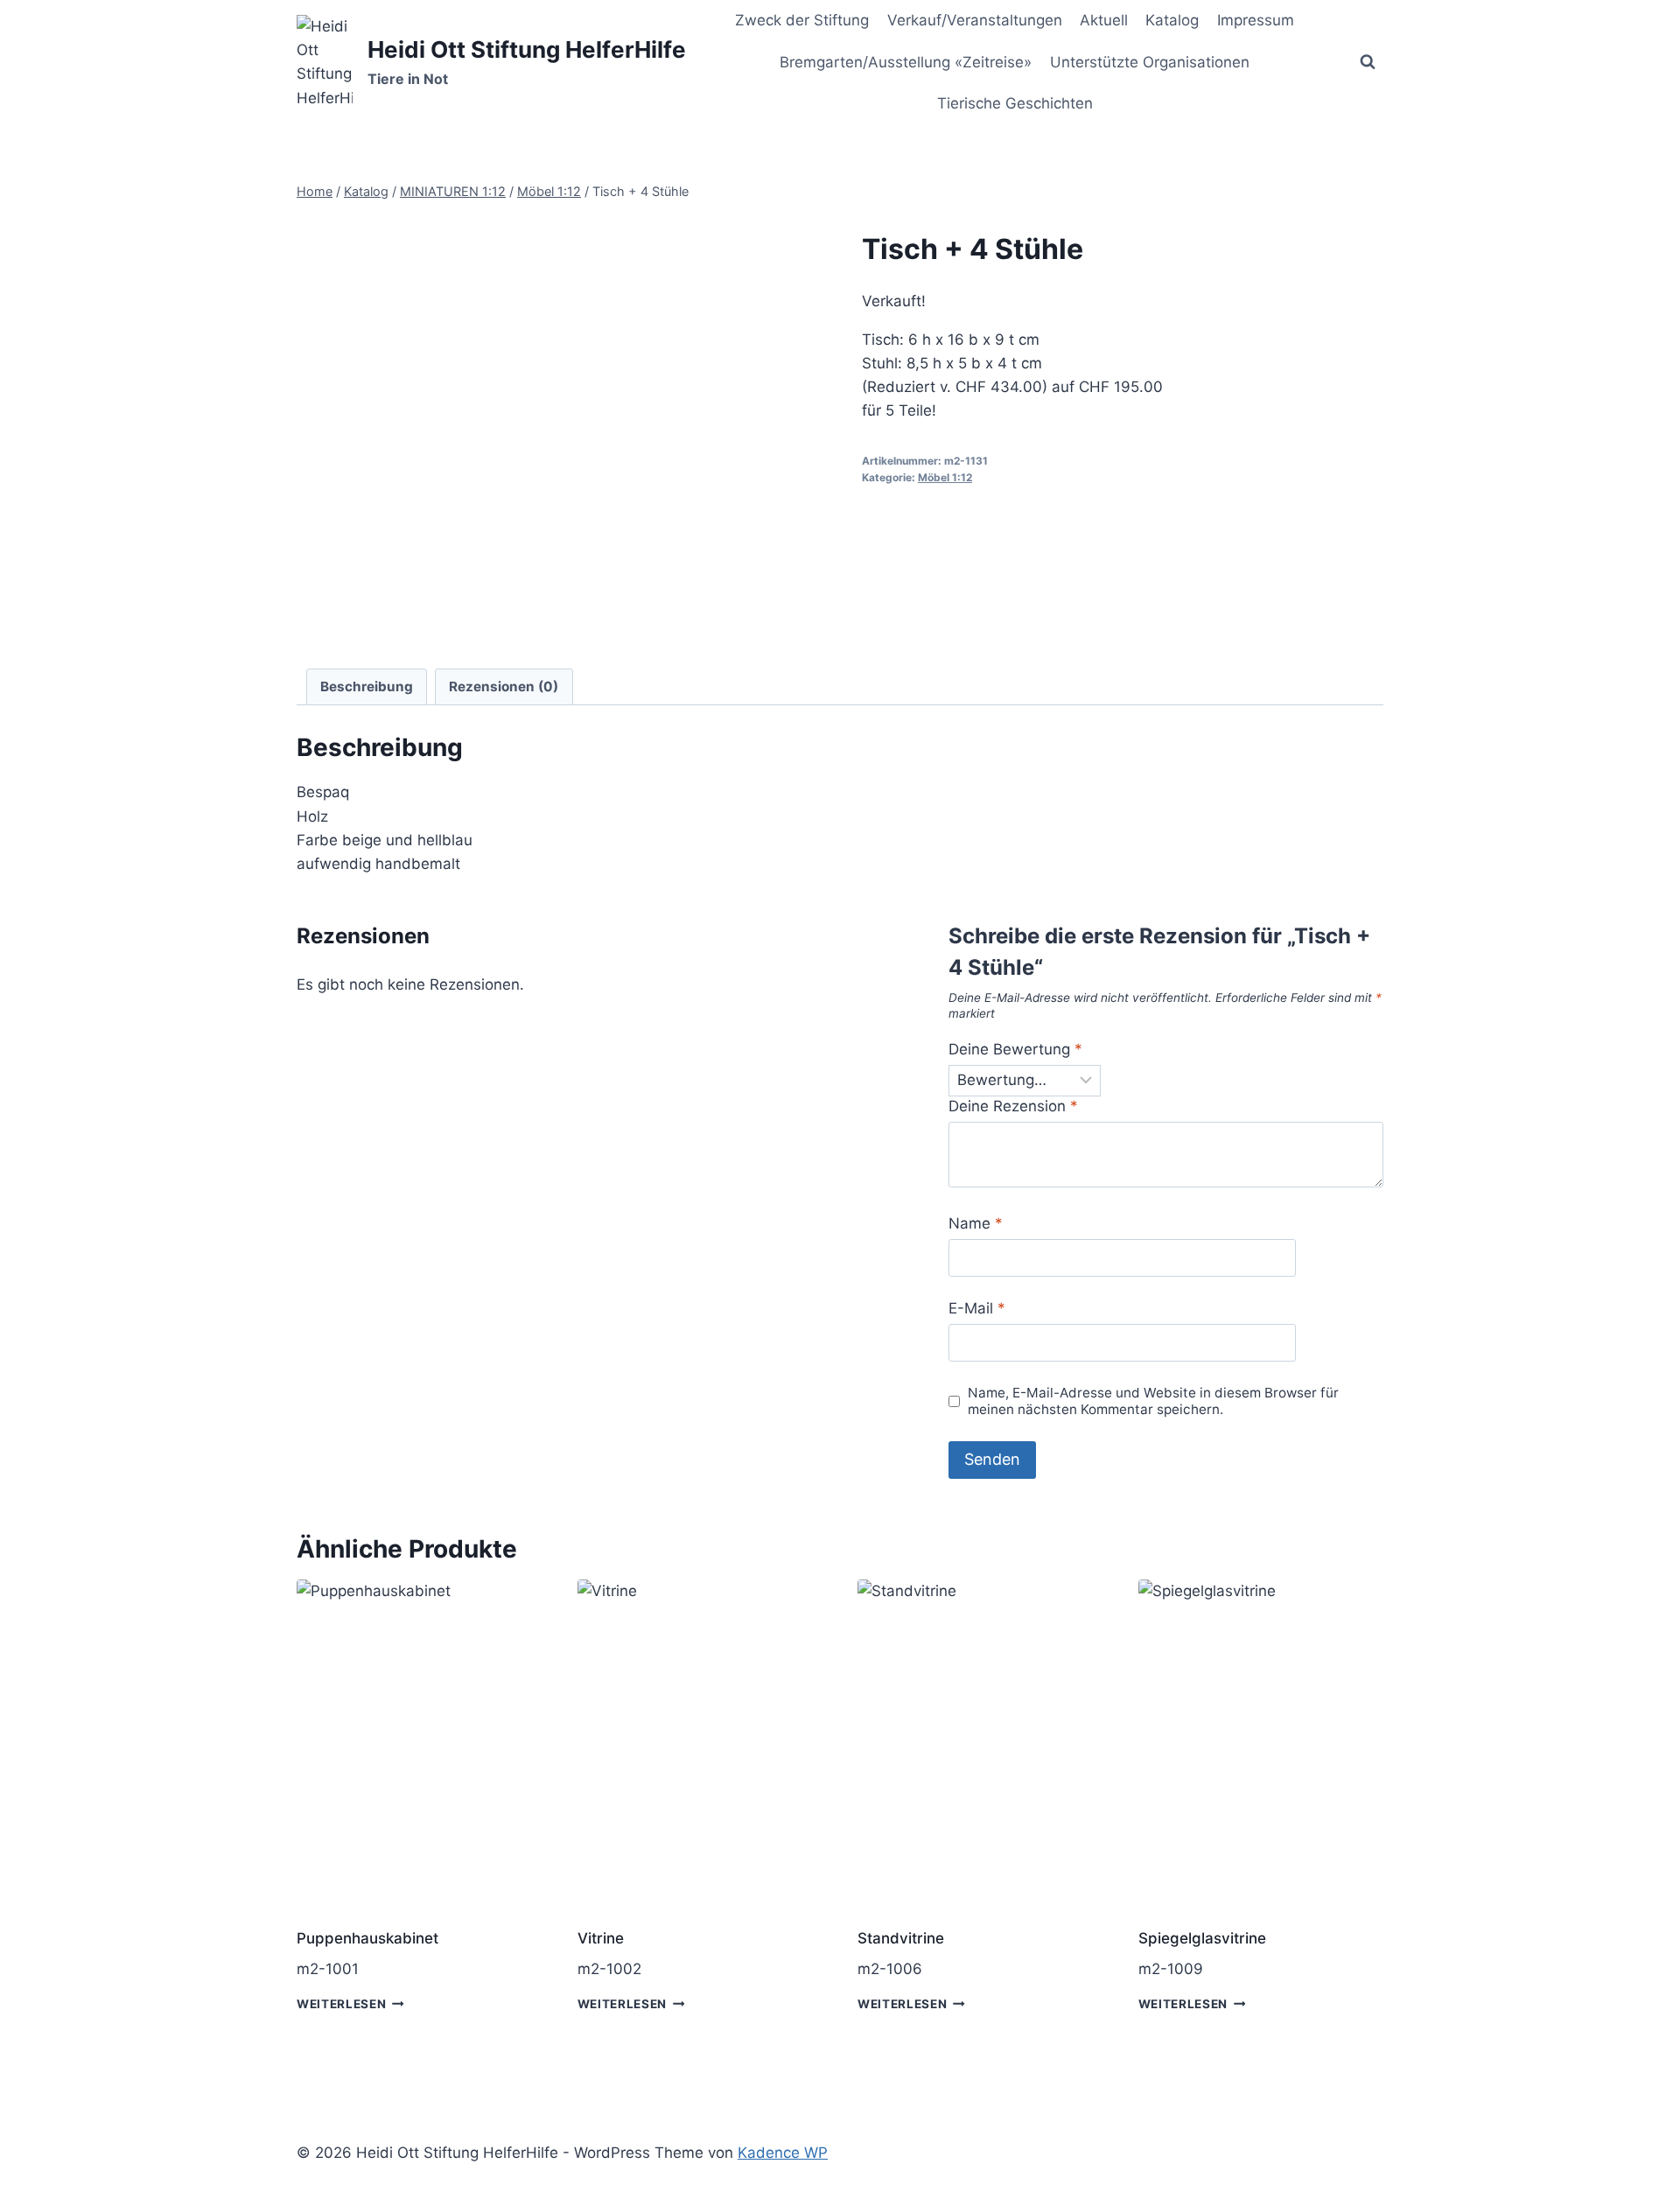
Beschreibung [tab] (367, 686)
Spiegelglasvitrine (1202, 1938)
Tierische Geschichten (1015, 103)
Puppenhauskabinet (367, 1938)
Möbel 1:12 (945, 477)
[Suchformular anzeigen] (1368, 62)
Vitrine (601, 1938)
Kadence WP (783, 2153)
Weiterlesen (341, 2004)
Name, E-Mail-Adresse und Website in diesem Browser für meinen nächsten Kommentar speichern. (1153, 1401)
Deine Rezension (1013, 1106)
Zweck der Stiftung (802, 20)
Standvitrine (901, 1938)
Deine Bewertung (1015, 1049)
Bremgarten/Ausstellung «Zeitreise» (906, 62)
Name (976, 1223)
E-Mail (977, 1308)
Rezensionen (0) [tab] (504, 686)
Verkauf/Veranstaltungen (975, 20)
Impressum (1256, 20)
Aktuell (1104, 20)
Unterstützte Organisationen (1150, 62)
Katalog (1172, 20)
